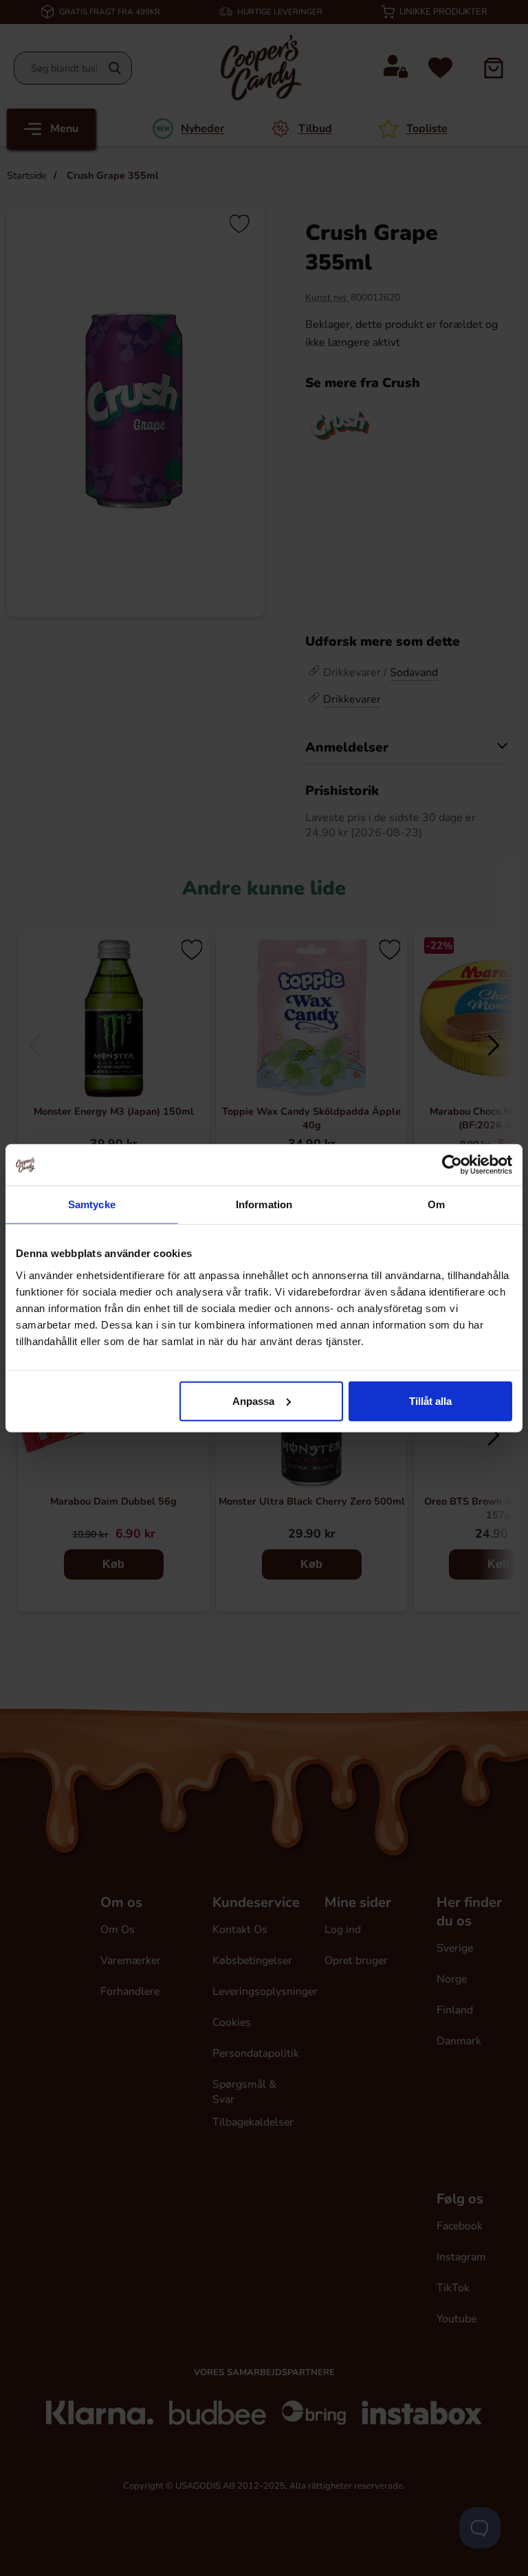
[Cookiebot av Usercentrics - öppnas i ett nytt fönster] (452, 1165)
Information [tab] (264, 1204)
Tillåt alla (430, 1400)
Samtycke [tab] (92, 1204)
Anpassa (253, 1400)
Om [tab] (436, 1204)
